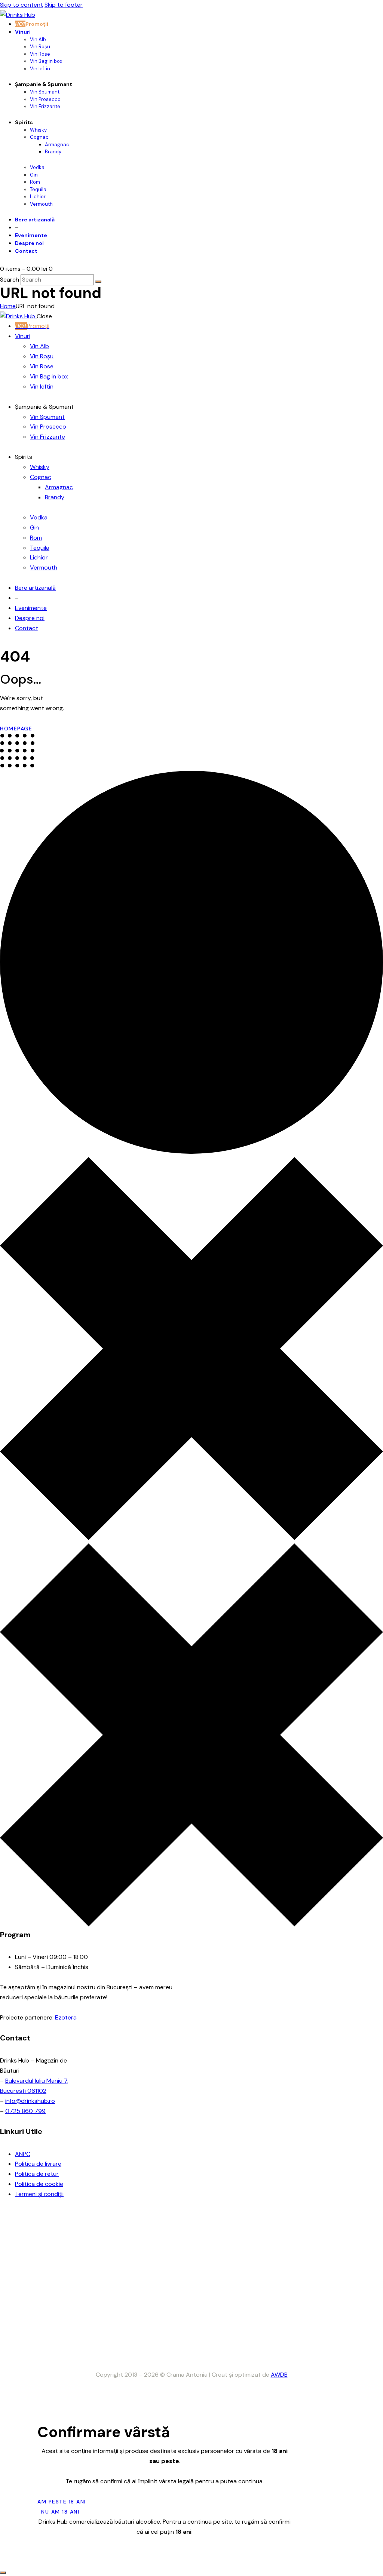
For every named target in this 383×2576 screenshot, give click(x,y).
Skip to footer (64, 5)
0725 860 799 (25, 2111)
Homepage (16, 729)
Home (8, 306)
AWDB (279, 2375)
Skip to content (22, 5)
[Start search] (98, 282)
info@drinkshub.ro (30, 2101)
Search (10, 280)
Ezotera (66, 2017)
